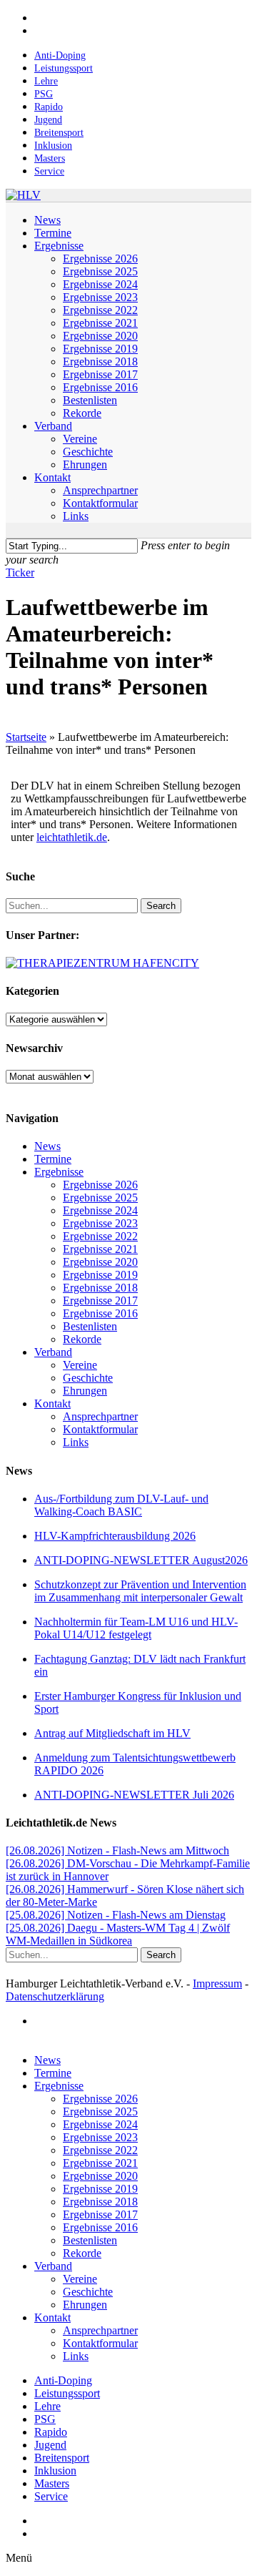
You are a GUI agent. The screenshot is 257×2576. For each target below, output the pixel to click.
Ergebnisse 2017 (100, 1301)
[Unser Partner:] (102, 963)
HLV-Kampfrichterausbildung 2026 (115, 1536)
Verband (53, 1352)
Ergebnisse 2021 (100, 1249)
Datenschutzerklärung (55, 1996)
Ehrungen (85, 1391)
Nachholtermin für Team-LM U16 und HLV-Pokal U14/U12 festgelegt (136, 1628)
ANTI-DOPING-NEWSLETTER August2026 (141, 1560)
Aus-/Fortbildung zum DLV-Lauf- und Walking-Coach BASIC (121, 1505)
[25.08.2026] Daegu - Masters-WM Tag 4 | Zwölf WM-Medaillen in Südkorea (118, 1934)
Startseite (26, 737)
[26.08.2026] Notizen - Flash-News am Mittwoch (117, 1850)
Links (76, 1442)
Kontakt (52, 1403)
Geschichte (88, 1378)
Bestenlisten (90, 1326)
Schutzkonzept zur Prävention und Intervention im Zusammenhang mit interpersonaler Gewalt (140, 1591)
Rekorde (82, 1339)
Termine (53, 1159)
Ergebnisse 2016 (100, 1313)
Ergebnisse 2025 (100, 1198)
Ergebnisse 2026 (100, 1185)
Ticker (20, 572)
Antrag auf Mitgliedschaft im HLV (112, 1733)
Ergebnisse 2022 (100, 1236)
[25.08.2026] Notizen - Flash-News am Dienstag (116, 1915)
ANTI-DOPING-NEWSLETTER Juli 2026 (134, 1795)
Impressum (217, 1983)
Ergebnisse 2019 (100, 1275)
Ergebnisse (59, 1172)
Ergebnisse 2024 (100, 1210)
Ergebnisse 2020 (100, 1262)
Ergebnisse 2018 (100, 1288)
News (47, 1146)
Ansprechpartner (100, 1416)
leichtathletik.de (72, 837)
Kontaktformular (100, 1429)
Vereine (80, 1365)
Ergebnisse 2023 (100, 1223)
